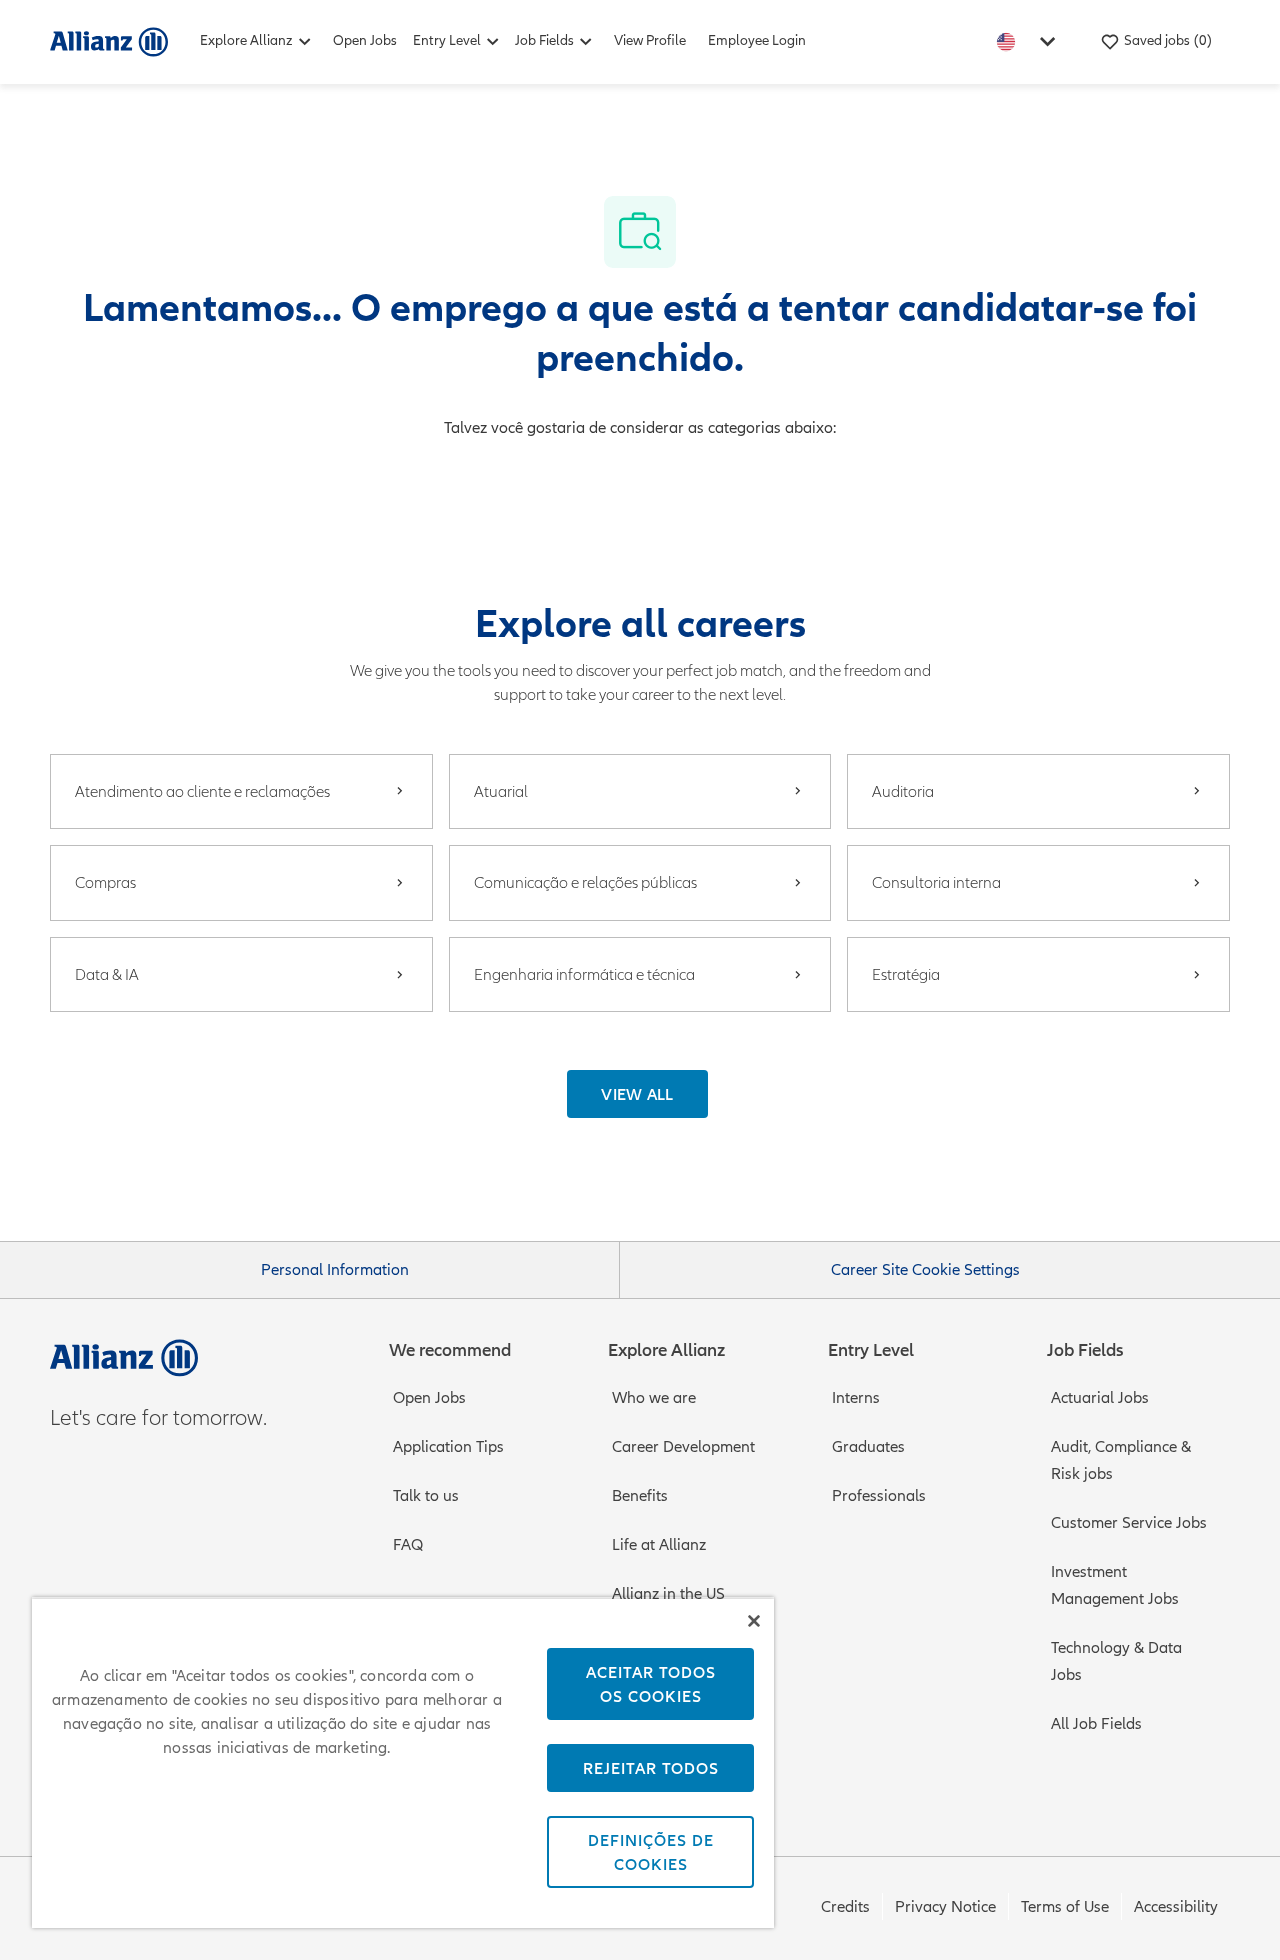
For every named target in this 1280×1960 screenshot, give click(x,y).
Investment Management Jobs (1115, 1585)
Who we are (654, 1398)
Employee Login (757, 40)
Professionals (879, 1496)
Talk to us (426, 1496)
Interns (856, 1398)
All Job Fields (1096, 1724)
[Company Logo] (109, 41)
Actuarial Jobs (1100, 1398)
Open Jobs (365, 40)
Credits (845, 1907)
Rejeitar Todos (651, 1768)
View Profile (650, 40)
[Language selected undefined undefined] (1030, 41)
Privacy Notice (945, 1907)
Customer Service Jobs (1129, 1523)
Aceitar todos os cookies (651, 1684)
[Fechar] (754, 1621)
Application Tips (448, 1447)
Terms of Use (1065, 1907)
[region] (403, 1762)
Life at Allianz (659, 1545)
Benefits (640, 1496)
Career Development (683, 1447)
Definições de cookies (651, 1852)
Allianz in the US (668, 1594)
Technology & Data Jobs (1116, 1661)
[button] (637, 1094)
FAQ (408, 1545)
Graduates (868, 1447)
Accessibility (1176, 1907)
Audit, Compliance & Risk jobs (1121, 1460)
